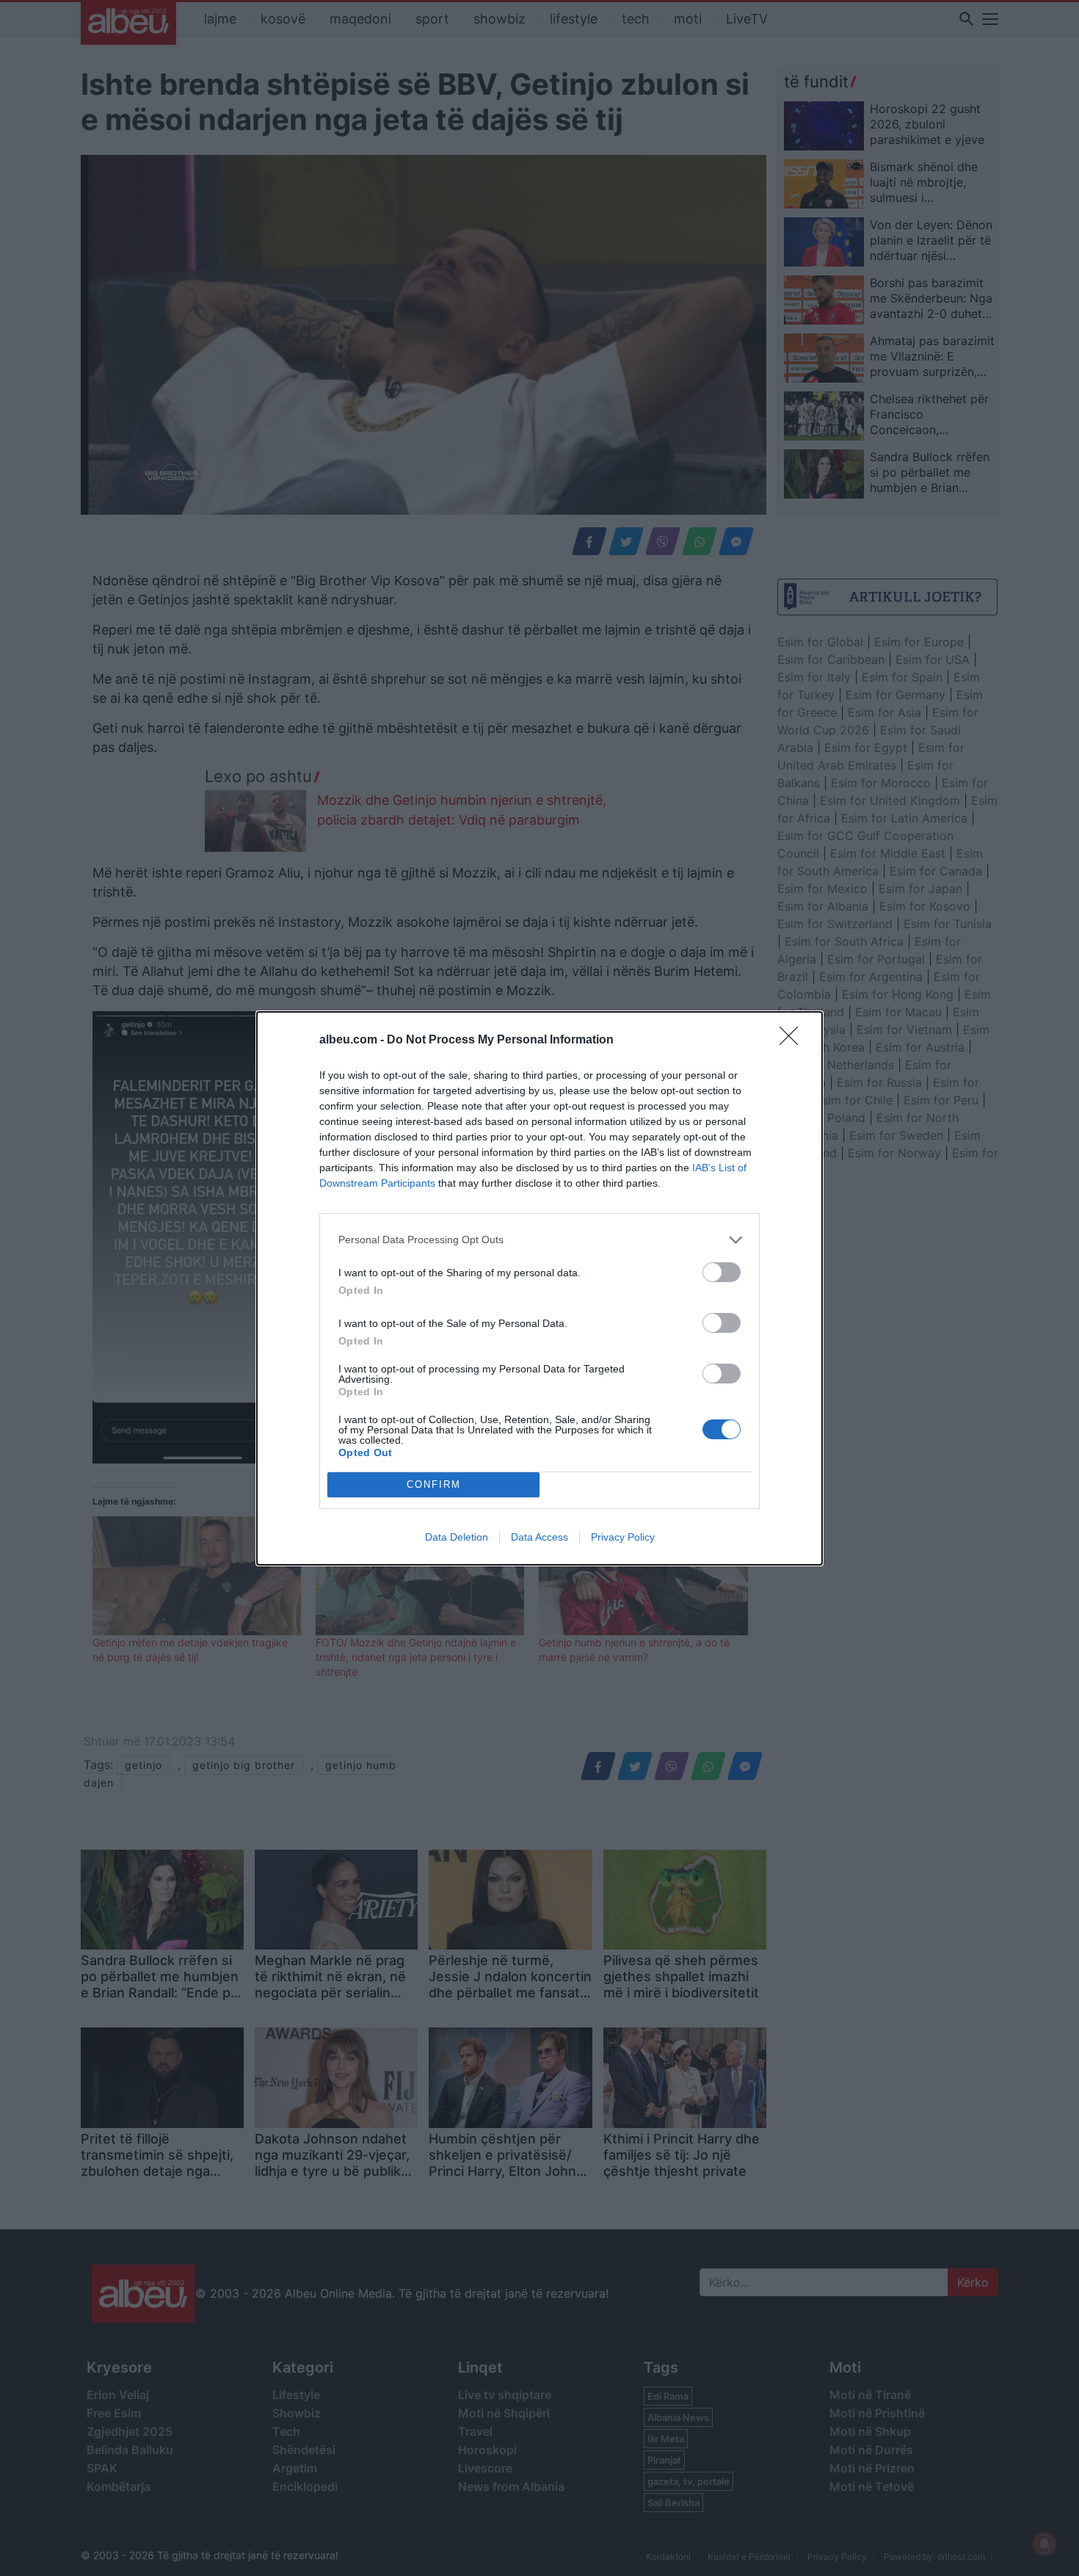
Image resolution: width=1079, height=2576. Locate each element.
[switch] (722, 1272)
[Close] (793, 1041)
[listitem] (539, 1240)
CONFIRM (434, 1484)
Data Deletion (457, 1537)
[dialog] (539, 1288)
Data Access (539, 1537)
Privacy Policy (623, 1537)
